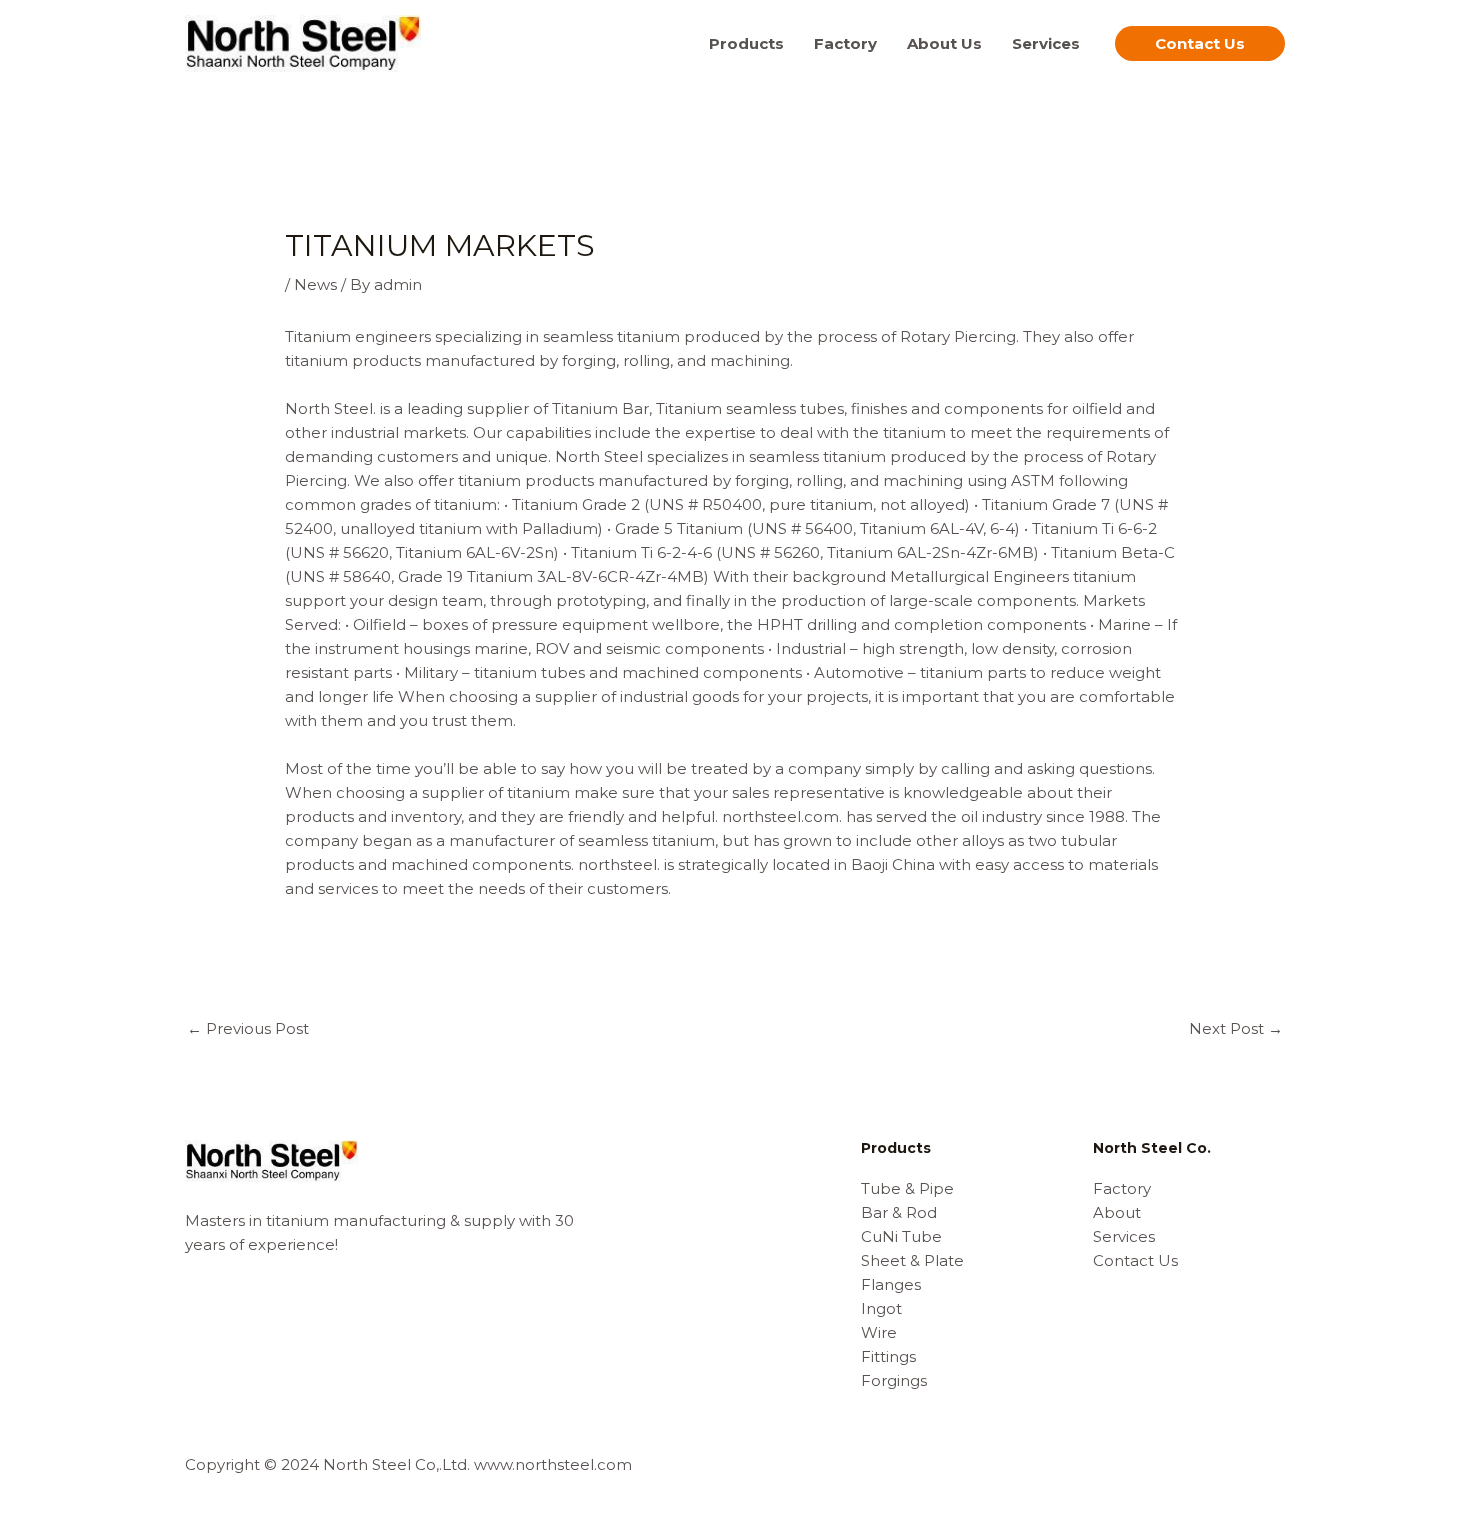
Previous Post (248, 1028)
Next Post (1236, 1028)
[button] (1200, 43)
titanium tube (526, 672)
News (315, 284)
